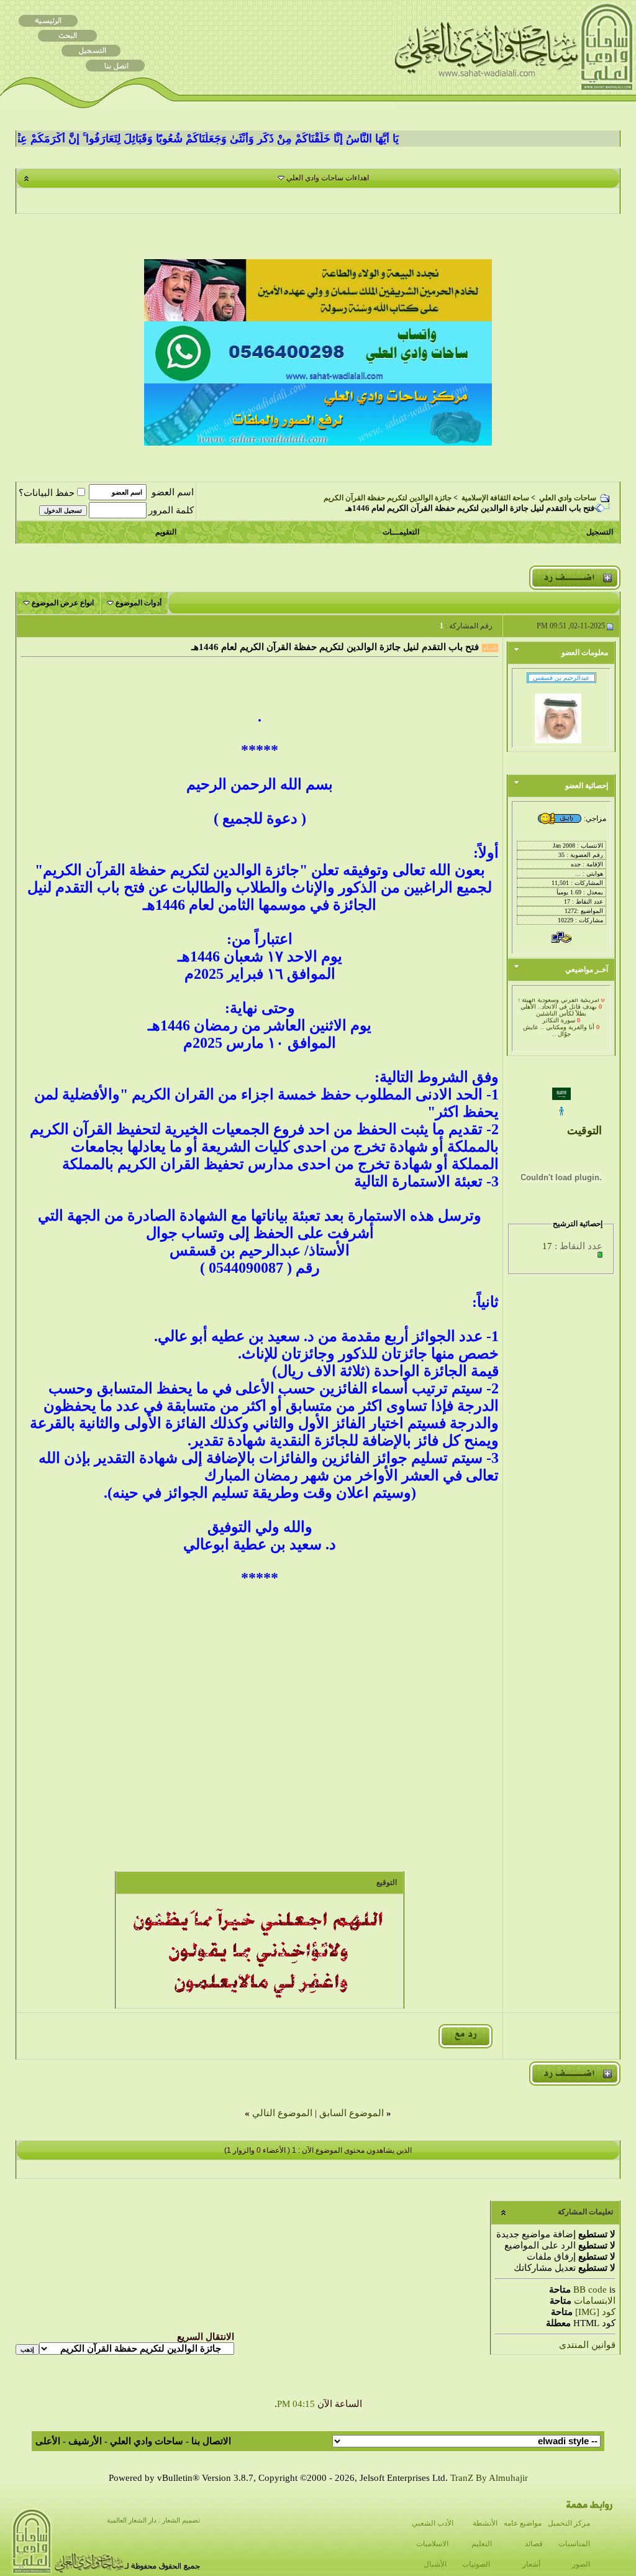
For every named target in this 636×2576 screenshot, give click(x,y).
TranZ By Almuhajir (489, 2478)
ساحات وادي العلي (568, 498)
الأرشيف (85, 2441)
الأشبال (435, 2564)
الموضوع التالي (282, 2113)
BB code (590, 2290)
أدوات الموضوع (139, 603)
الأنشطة (485, 2523)
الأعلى (48, 2441)
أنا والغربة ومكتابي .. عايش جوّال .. (559, 1022)
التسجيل (600, 532)
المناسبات (574, 2544)
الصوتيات (476, 2564)
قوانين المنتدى (587, 2345)
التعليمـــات (401, 532)
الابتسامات (595, 2301)
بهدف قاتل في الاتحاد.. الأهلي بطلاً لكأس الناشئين (559, 1001)
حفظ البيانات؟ (47, 493)
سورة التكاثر (559, 1011)
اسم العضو (173, 492)
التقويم (166, 532)
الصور (581, 2564)
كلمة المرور (171, 510)
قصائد (534, 2544)
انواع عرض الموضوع (63, 603)
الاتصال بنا (211, 2441)
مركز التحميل (569, 2523)
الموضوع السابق (352, 2113)
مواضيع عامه (523, 2523)
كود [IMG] (595, 2312)
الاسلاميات (432, 2544)
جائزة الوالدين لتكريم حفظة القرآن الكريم (388, 498)
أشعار (531, 2564)
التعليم (482, 2544)
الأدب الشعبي (433, 2523)
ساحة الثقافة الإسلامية (495, 498)
